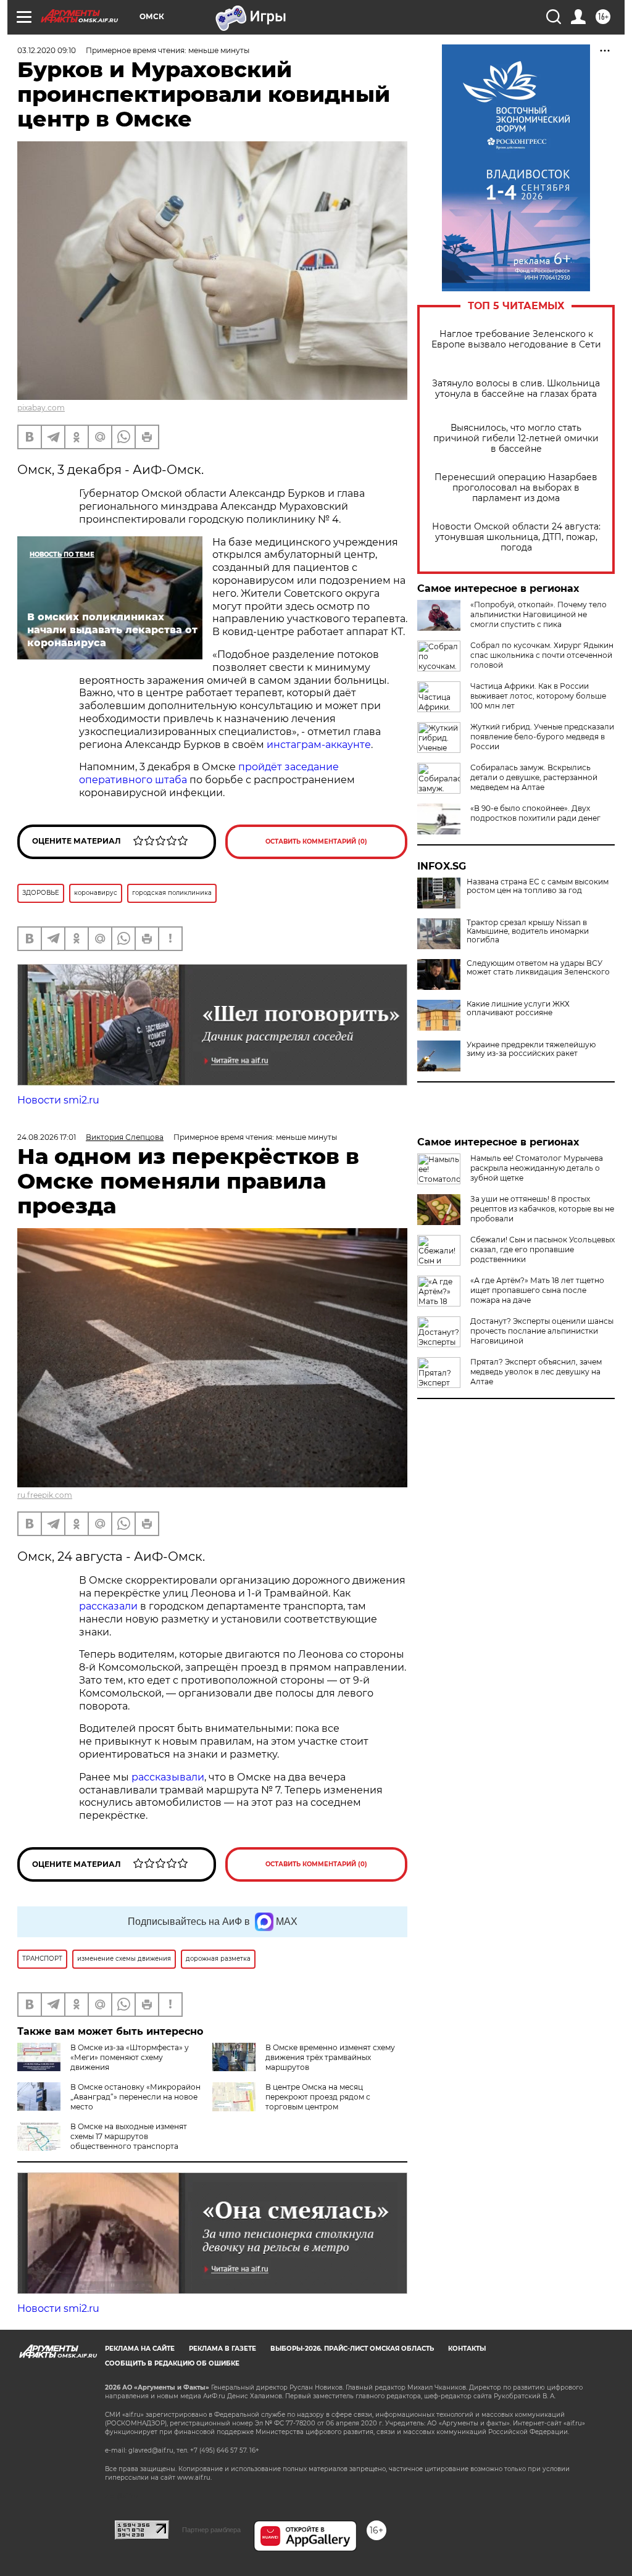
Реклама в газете (222, 2349)
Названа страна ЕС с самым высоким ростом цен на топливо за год (538, 886)
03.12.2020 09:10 (47, 50)
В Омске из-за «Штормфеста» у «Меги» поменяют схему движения (130, 2057)
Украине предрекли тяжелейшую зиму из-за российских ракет (531, 1049)
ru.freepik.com (45, 1495)
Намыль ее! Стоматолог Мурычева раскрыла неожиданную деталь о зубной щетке (537, 1168)
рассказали (108, 1606)
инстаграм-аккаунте (319, 745)
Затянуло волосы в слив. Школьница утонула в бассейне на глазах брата (516, 389)
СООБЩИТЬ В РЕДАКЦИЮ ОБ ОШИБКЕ (172, 2363)
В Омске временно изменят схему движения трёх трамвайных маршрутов (330, 2057)
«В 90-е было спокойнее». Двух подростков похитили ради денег (535, 813)
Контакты (467, 2349)
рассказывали (168, 1777)
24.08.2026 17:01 (47, 1137)
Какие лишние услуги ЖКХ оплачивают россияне (518, 1008)
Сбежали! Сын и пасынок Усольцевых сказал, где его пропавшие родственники (543, 1249)
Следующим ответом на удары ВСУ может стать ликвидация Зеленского (538, 968)
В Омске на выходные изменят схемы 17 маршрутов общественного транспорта (129, 2136)
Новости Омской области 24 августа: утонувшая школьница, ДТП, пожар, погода (516, 537)
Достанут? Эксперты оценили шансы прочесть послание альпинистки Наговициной (542, 1331)
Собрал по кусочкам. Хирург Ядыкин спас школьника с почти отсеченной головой (542, 655)
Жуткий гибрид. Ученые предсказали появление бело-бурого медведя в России (542, 737)
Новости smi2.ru (58, 1100)
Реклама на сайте (140, 2349)
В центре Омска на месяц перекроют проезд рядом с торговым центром (318, 2097)
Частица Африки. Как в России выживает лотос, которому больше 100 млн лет (538, 696)
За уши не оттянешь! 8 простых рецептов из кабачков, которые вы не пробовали (542, 1209)
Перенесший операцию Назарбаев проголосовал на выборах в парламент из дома (516, 488)
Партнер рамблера (211, 2530)
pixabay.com (41, 408)
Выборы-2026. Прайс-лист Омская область (352, 2349)
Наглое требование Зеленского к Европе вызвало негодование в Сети (516, 339)
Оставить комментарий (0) (316, 841)
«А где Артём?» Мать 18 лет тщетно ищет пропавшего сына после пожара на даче (537, 1290)
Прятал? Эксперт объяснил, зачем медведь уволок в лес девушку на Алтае (536, 1372)
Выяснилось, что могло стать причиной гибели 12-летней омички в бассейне (516, 438)
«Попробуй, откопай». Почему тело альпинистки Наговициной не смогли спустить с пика (538, 614)
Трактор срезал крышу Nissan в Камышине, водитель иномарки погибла (528, 931)
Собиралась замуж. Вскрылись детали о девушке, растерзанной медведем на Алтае (534, 777)
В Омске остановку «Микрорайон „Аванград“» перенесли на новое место (135, 2097)
